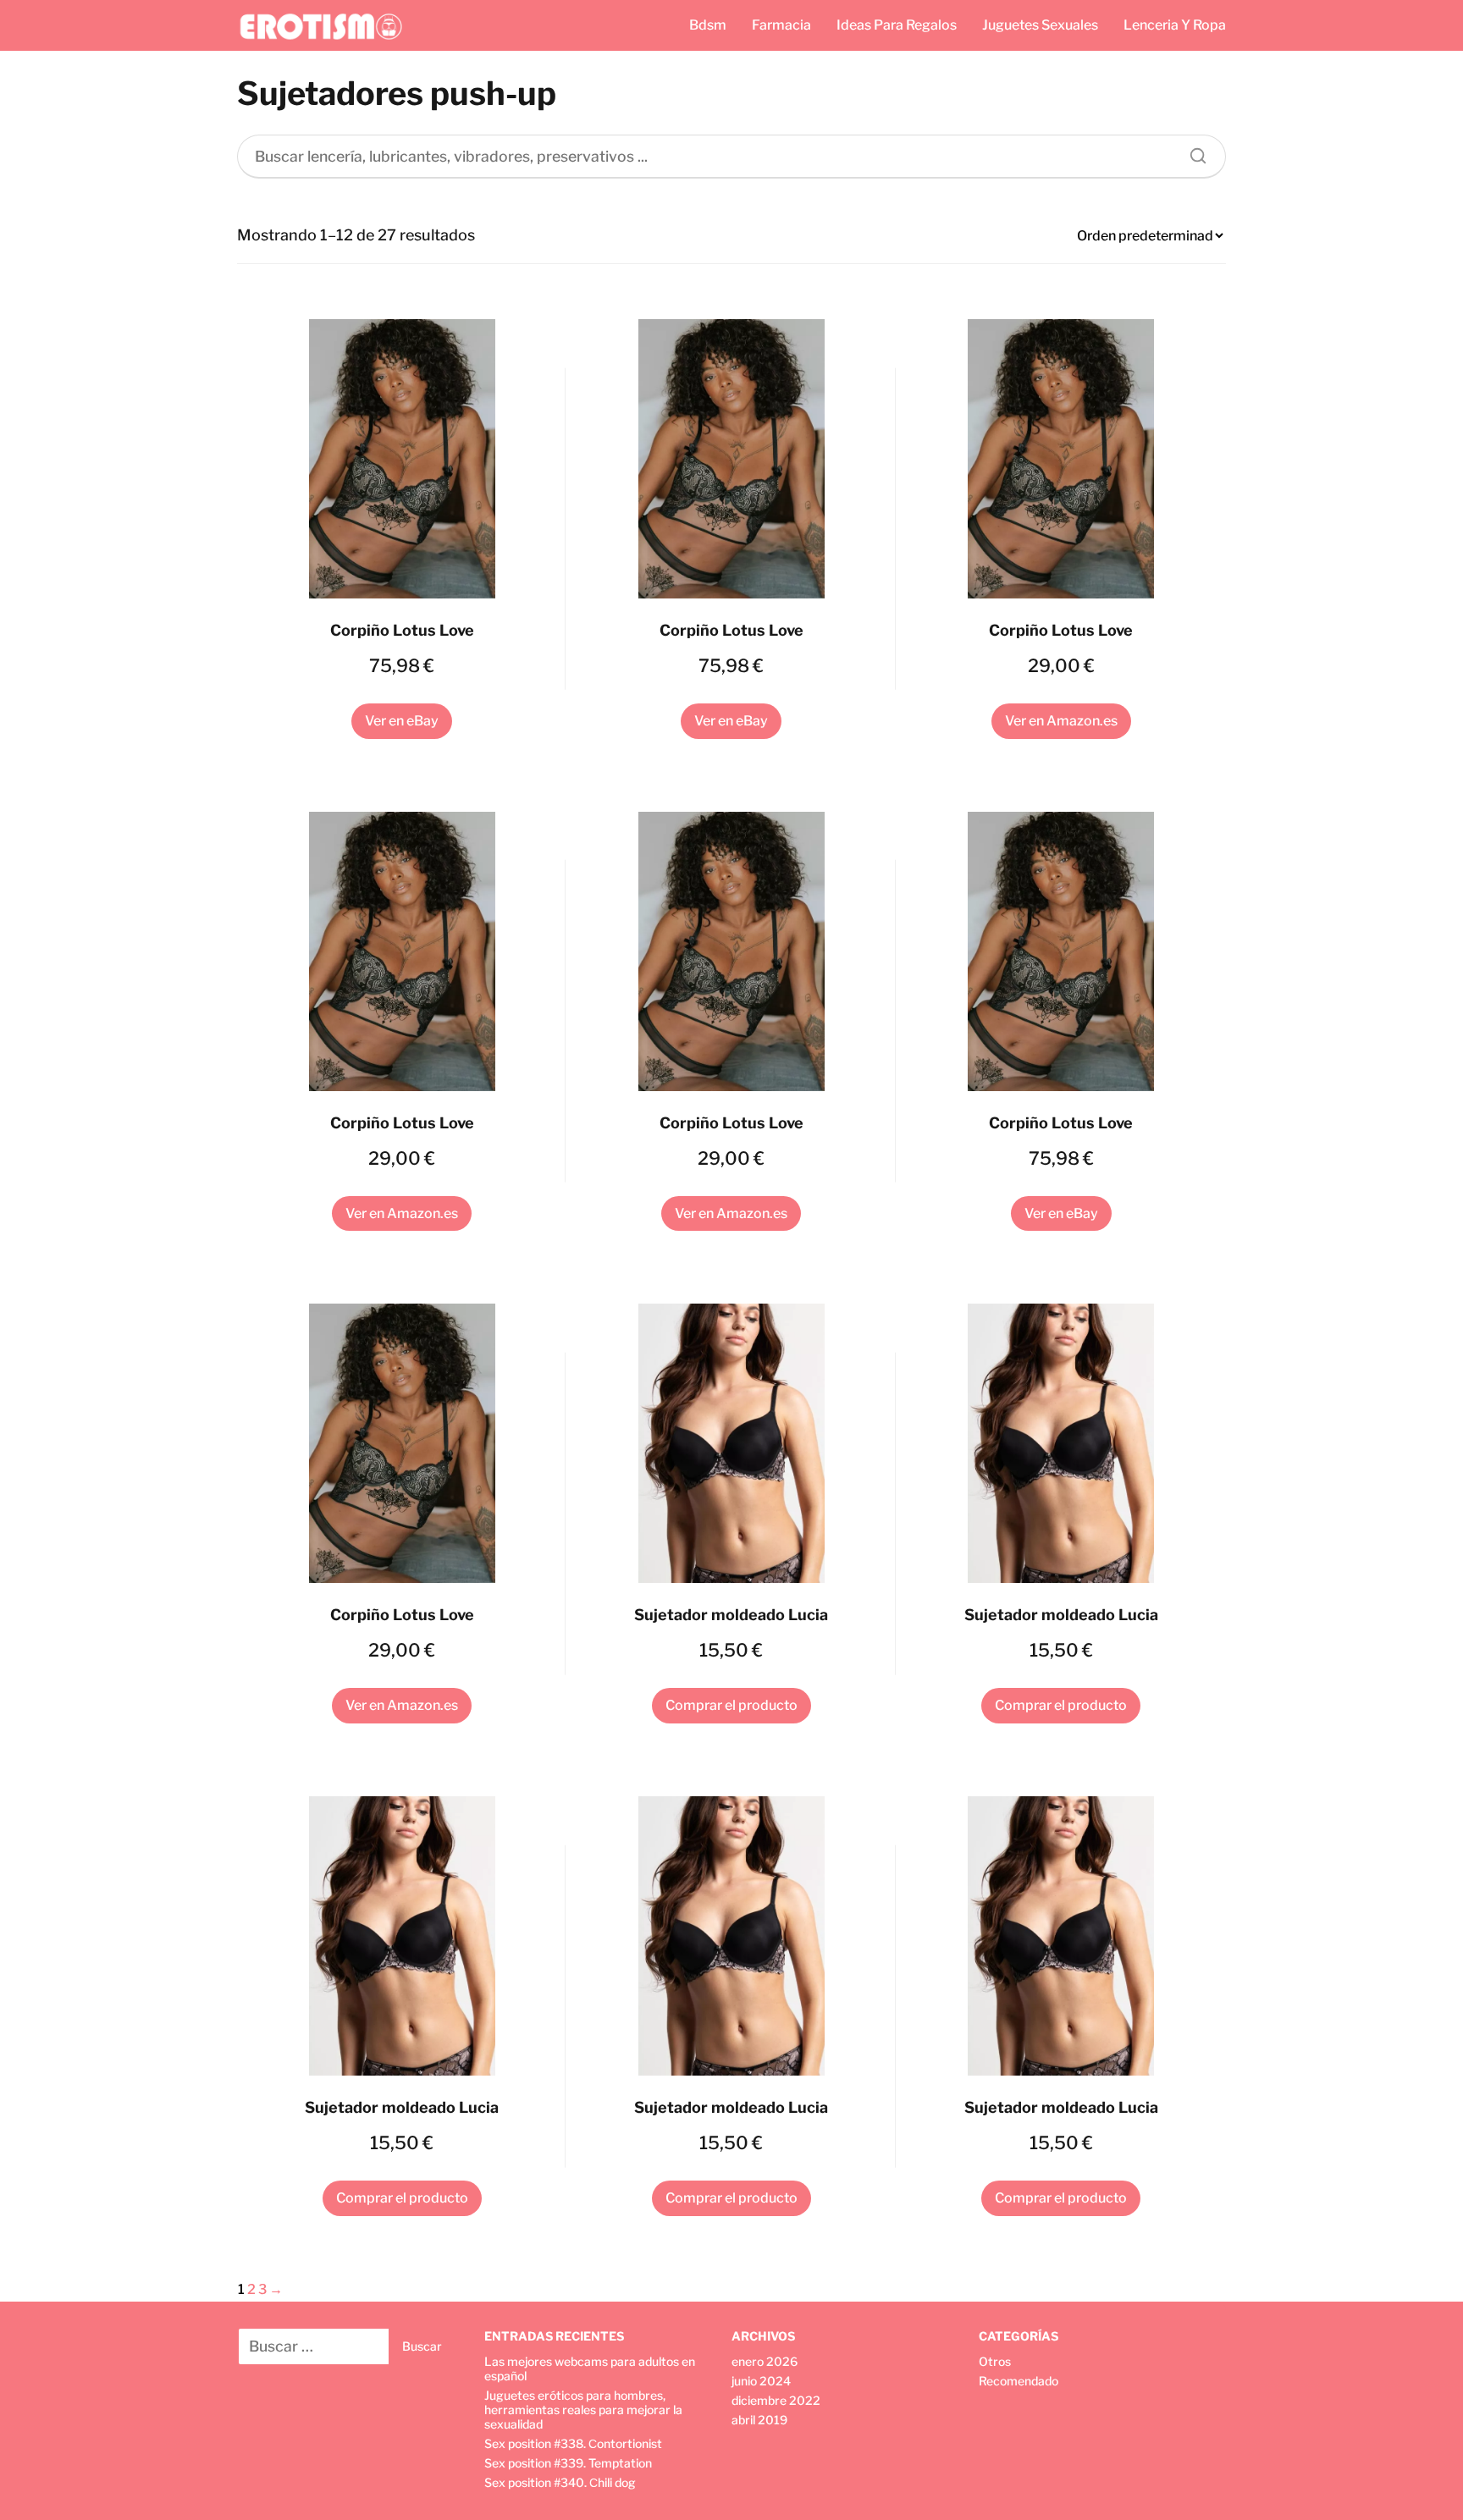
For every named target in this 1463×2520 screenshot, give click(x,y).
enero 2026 (765, 2361)
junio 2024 (761, 2381)
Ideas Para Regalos (897, 25)
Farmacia (781, 25)
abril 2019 (759, 2420)
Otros (995, 2361)
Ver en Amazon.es (1061, 721)
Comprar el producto (731, 1705)
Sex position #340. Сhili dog (560, 2482)
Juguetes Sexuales (1040, 25)
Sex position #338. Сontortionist (573, 2443)
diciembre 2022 (776, 2400)
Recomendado (1019, 2381)
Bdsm (708, 25)
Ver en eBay (402, 721)
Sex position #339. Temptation (568, 2463)
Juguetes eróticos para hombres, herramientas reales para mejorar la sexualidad (583, 2410)
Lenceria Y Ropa (1175, 25)
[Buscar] (1192, 152)
